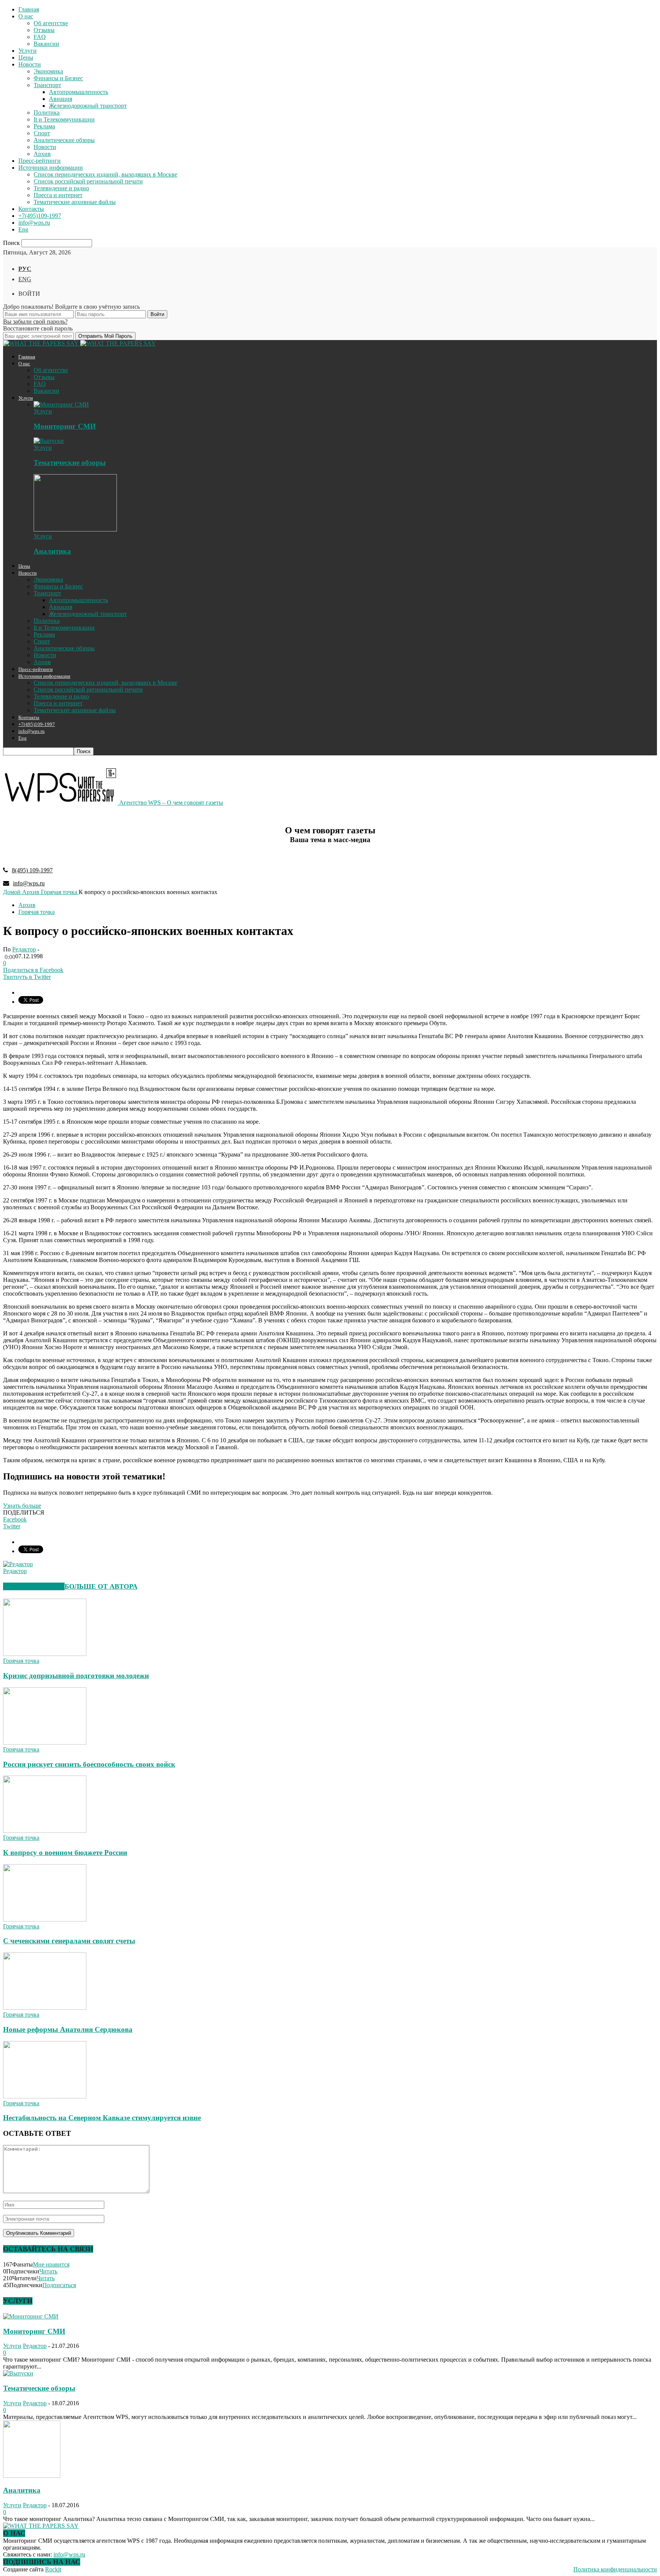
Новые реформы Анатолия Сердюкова (68, 2029)
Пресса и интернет (58, 195)
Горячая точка (36, 912)
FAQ (40, 37)
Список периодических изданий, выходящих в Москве (105, 174)
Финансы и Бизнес (58, 78)
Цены (26, 58)
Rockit (53, 2569)
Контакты (31, 209)
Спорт (42, 133)
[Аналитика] (75, 529)
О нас (26, 16)
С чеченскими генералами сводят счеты (69, 1941)
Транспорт (47, 85)
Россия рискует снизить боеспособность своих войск (89, 1764)
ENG (25, 279)
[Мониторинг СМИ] (61, 404)
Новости (30, 64)
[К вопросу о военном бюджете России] (45, 1831)
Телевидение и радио (61, 188)
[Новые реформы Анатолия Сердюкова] (45, 2008)
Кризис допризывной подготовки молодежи (76, 1676)
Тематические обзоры (70, 463)
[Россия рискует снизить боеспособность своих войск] (45, 1742)
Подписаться (59, 2285)
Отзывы (44, 30)
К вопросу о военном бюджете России (65, 1853)
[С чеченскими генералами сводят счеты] (45, 1919)
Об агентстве (51, 23)
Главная (29, 9)
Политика (47, 113)
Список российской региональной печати (88, 181)
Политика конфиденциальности (615, 2569)
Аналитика (52, 551)
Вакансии (46, 44)
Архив (42, 154)
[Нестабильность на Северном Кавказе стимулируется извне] (45, 2096)
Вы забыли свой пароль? (35, 322)
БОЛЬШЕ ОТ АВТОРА (101, 1586)
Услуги (27, 51)
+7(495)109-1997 (40, 216)
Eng (23, 229)
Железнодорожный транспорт (88, 106)
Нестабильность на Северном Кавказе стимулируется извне (102, 2118)
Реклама (44, 126)
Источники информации (51, 168)
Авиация (61, 99)
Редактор (24, 949)
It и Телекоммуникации (64, 119)
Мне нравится (51, 2264)
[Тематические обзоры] (49, 441)
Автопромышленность (78, 92)
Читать (48, 2271)
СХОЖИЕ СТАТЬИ (34, 1586)
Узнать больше (22, 1506)
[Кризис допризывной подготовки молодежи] (45, 1654)
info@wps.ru (34, 223)
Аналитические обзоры (64, 140)
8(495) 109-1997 (32, 870)
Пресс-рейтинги (40, 161)
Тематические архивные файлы (75, 202)
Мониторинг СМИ (65, 426)
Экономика (48, 71)
